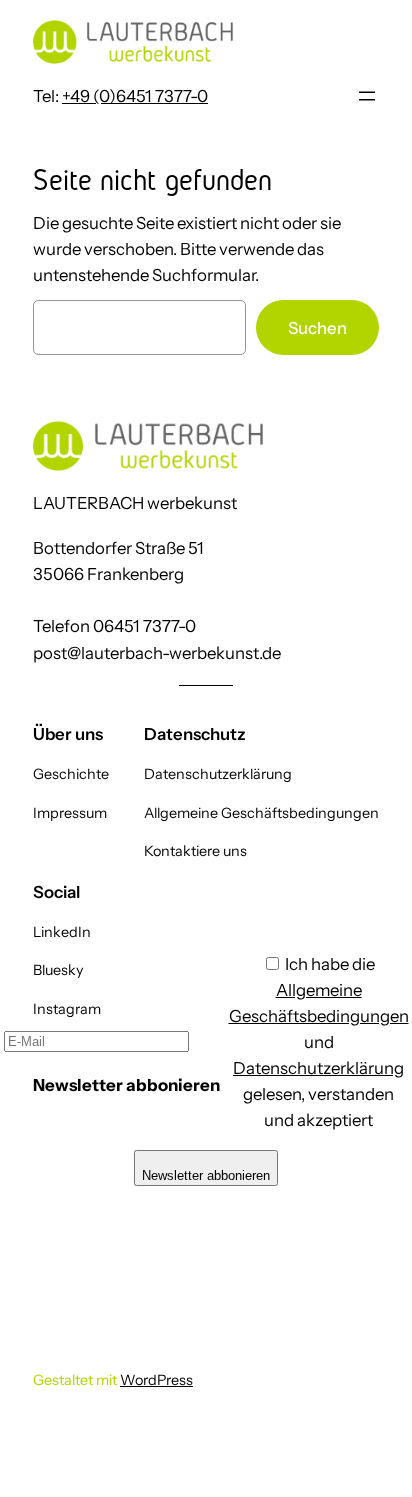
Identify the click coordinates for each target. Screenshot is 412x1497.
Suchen (317, 328)
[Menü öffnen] (367, 96)
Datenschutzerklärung (318, 1068)
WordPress (156, 1380)
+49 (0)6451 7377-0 (135, 96)
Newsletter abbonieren (206, 1175)
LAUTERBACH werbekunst (135, 503)
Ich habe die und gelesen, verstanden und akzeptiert (319, 1042)
